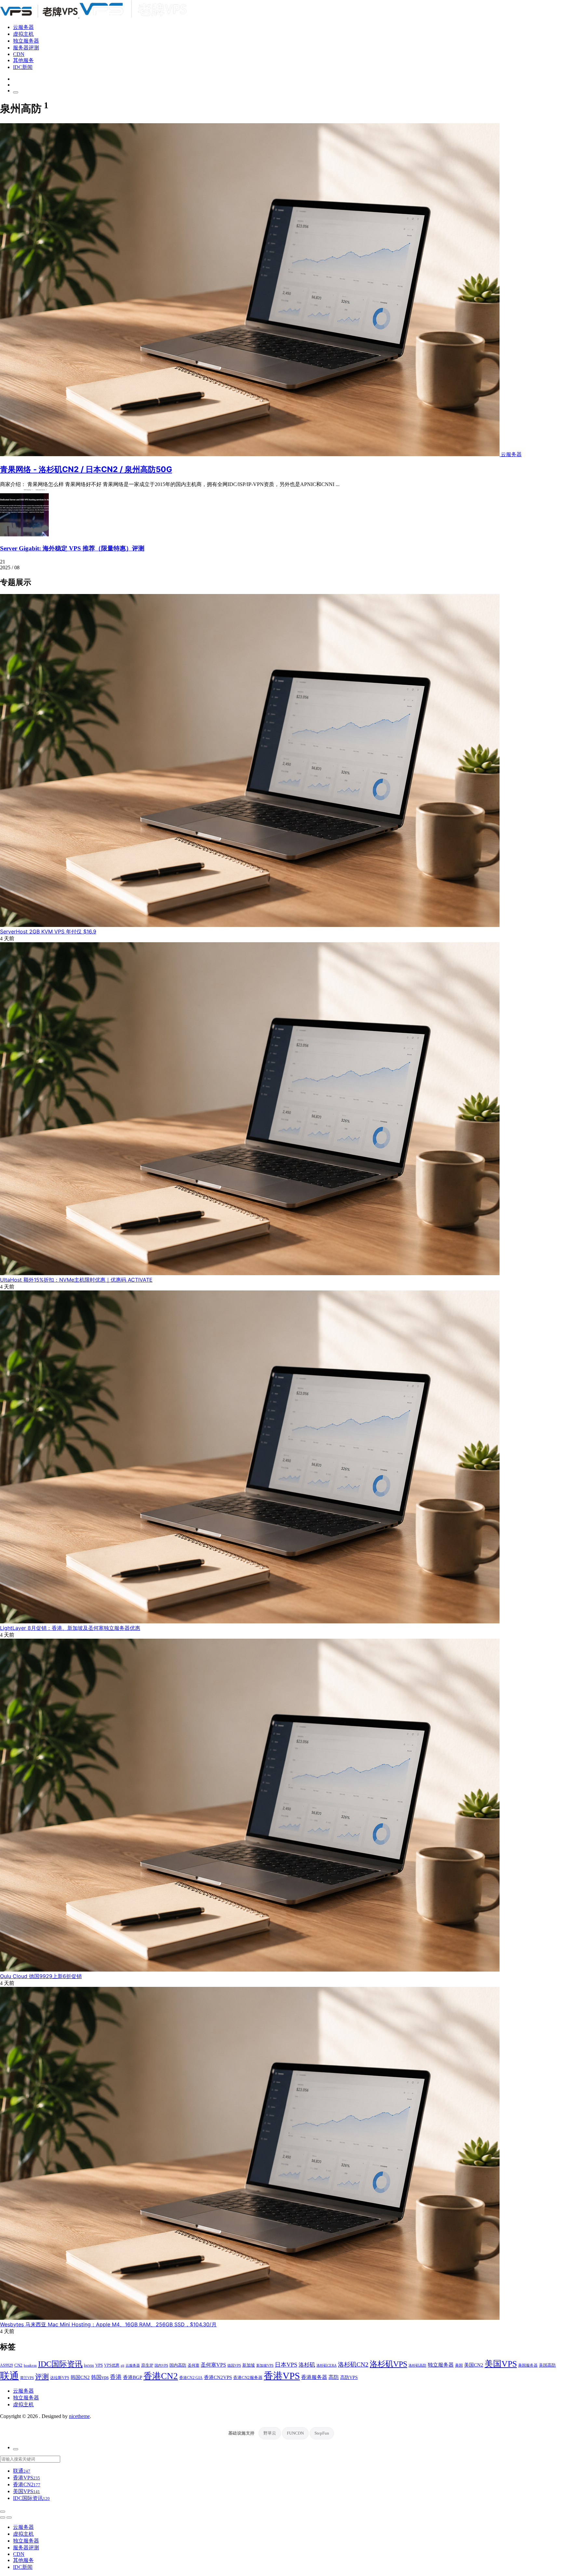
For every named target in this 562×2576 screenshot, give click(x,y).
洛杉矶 (307, 2365)
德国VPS (234, 2365)
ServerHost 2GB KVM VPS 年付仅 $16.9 (48, 931)
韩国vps (100, 2377)
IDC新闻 (23, 67)
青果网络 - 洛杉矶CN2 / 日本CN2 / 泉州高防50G (86, 469)
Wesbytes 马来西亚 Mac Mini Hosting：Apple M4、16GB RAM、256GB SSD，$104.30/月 (108, 2324)
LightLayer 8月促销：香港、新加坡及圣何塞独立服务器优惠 (70, 1628)
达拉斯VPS (60, 2378)
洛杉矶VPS (388, 2364)
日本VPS (286, 2365)
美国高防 (547, 2365)
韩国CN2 (80, 2377)
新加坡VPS (265, 2365)
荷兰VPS (27, 2378)
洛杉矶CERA (327, 2365)
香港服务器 (314, 2377)
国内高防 (178, 2365)
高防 (334, 2377)
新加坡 (249, 2365)
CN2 (18, 2365)
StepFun (322, 2433)
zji (122, 2365)
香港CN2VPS (218, 2377)
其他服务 (23, 60)
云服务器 (23, 27)
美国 (459, 2365)
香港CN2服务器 (248, 2378)
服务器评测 (26, 48)
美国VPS (501, 2364)
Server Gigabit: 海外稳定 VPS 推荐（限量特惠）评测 (72, 548)
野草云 (270, 2433)
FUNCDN (295, 2433)
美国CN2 (474, 2365)
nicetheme (79, 2416)
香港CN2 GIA (191, 2378)
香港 (116, 2377)
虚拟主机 (23, 34)
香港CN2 (161, 2376)
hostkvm (30, 2365)
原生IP (147, 2365)
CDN (19, 54)
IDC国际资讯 (60, 2364)
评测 (42, 2377)
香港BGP (133, 2377)
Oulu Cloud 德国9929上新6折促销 (41, 1976)
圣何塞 (194, 2365)
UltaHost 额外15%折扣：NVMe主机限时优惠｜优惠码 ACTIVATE (76, 1280)
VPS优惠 (112, 2365)
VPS (99, 2365)
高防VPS (349, 2377)
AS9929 (7, 2365)
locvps (89, 2365)
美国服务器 (528, 2365)
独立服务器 (26, 41)
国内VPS (161, 2365)
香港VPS (282, 2376)
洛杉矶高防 (417, 2365)
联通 (9, 2376)
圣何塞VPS (213, 2365)
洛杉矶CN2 (353, 2365)
